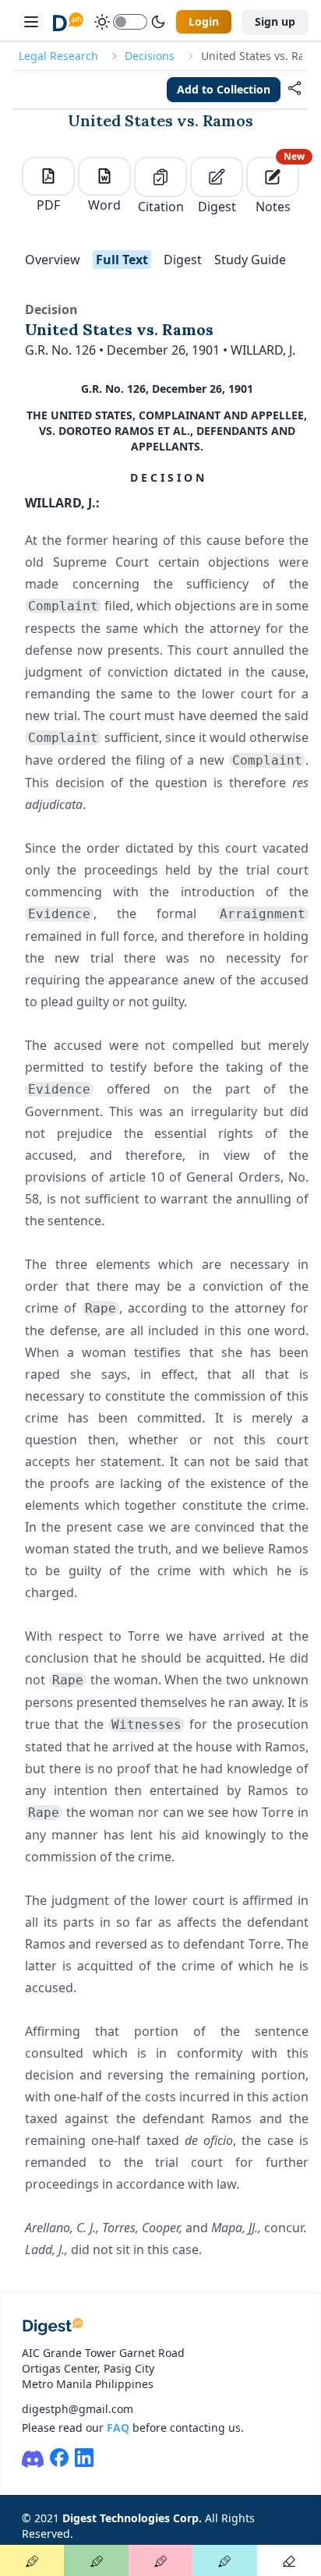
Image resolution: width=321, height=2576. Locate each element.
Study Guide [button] (250, 260)
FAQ (118, 2428)
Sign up (275, 21)
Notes (277, 186)
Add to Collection (224, 89)
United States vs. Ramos (160, 120)
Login (204, 21)
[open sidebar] (31, 22)
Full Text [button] (122, 260)
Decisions (150, 56)
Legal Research (58, 56)
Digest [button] (183, 260)
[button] (295, 90)
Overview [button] (53, 260)
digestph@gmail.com (78, 2409)
